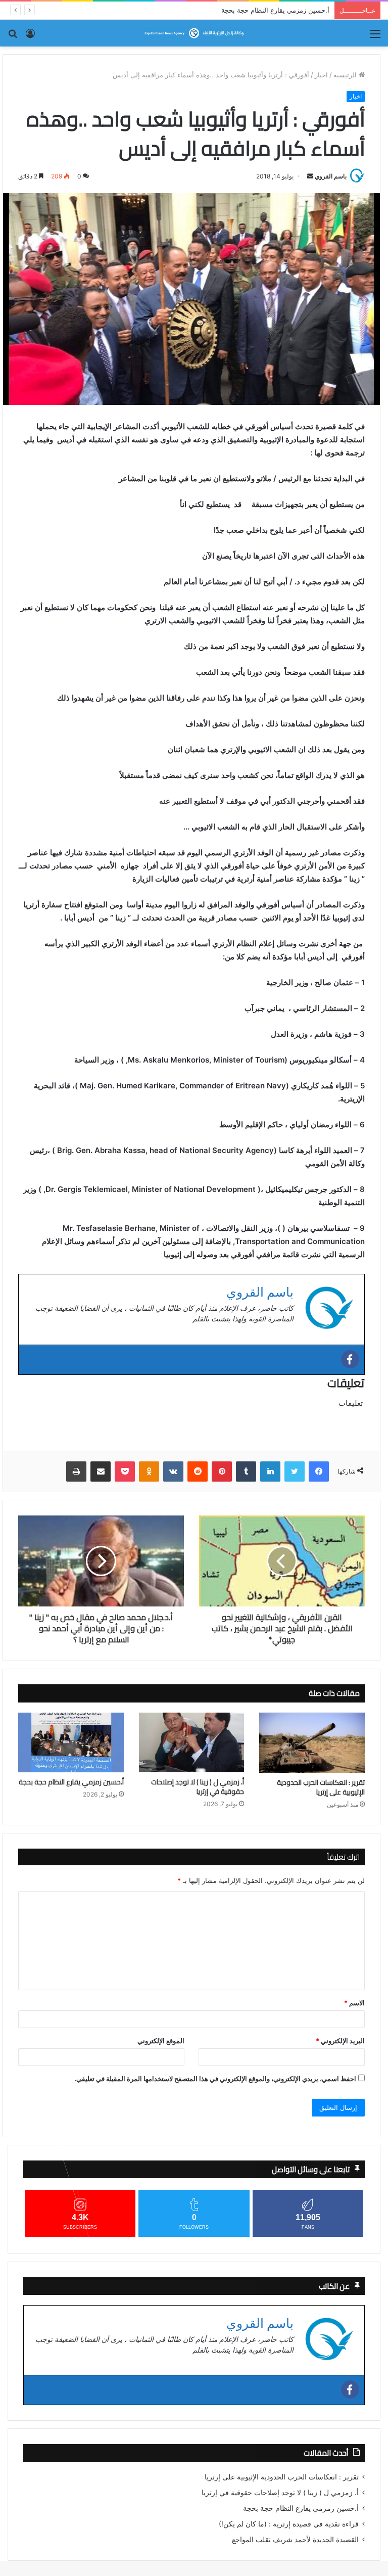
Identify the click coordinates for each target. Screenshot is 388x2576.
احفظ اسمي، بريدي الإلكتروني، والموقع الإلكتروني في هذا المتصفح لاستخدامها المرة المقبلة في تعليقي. (215, 2079)
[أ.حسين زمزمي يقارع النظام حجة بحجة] (71, 1742)
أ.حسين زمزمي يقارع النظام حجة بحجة (71, 1782)
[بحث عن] (13, 37)
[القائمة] (375, 37)
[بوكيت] (125, 1471)
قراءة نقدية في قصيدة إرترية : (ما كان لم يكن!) (263, 10)
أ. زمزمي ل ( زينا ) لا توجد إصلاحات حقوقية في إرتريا (198, 1787)
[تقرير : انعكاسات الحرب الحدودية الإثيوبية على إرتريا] (312, 1742)
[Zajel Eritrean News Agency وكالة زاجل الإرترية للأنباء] (194, 33)
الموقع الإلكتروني (161, 2041)
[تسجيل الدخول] (30, 37)
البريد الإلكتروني (340, 2041)
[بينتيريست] (222, 1471)
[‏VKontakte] (173, 1471)
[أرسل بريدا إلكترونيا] (310, 176)
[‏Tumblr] (246, 1471)
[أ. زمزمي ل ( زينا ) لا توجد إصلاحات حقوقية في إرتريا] (192, 1742)
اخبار (321, 75)
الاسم (354, 2003)
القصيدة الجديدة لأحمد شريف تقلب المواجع (295, 2540)
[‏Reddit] (198, 1471)
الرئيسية (346, 75)
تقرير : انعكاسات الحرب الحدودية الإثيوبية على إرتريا (321, 1787)
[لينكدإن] (270, 1471)
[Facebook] (350, 1359)
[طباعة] (76, 1471)
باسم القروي (331, 176)
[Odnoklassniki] (149, 1471)
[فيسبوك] (319, 1471)
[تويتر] (295, 1471)
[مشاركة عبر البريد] (101, 1471)
